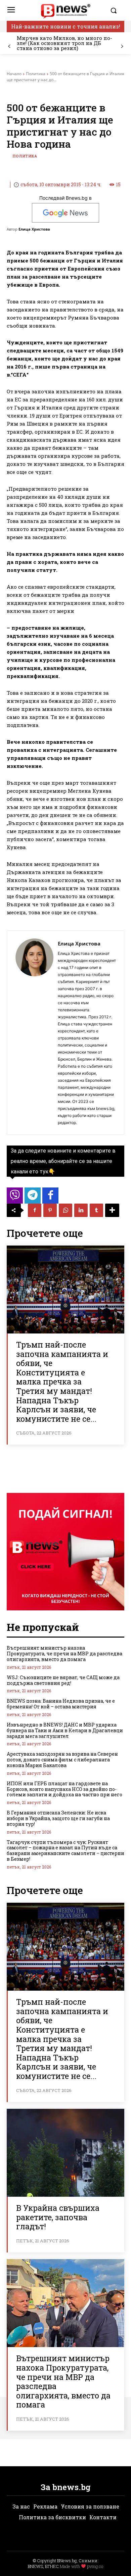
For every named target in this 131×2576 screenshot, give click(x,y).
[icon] (15, 1197)
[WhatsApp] (65, 1210)
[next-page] (122, 46)
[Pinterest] (50, 1210)
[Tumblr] (96, 1210)
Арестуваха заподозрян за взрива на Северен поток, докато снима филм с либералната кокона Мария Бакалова (62, 1760)
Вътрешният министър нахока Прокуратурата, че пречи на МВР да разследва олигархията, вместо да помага (64, 1654)
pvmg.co (95, 2566)
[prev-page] (9, 46)
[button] (116, 10)
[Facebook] (35, 1210)
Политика (36, 74)
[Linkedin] (81, 1210)
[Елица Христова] (34, 1033)
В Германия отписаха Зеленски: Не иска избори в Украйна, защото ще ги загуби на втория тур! (58, 1818)
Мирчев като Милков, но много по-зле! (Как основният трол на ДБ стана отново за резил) (64, 43)
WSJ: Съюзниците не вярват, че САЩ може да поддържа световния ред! (63, 1680)
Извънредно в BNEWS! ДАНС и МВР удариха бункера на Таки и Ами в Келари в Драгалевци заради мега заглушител (65, 1730)
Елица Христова (34, 229)
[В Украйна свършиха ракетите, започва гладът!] (65, 2153)
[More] (112, 1210)
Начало (14, 74)
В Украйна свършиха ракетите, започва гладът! (58, 2217)
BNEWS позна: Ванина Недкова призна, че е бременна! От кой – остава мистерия (61, 1704)
